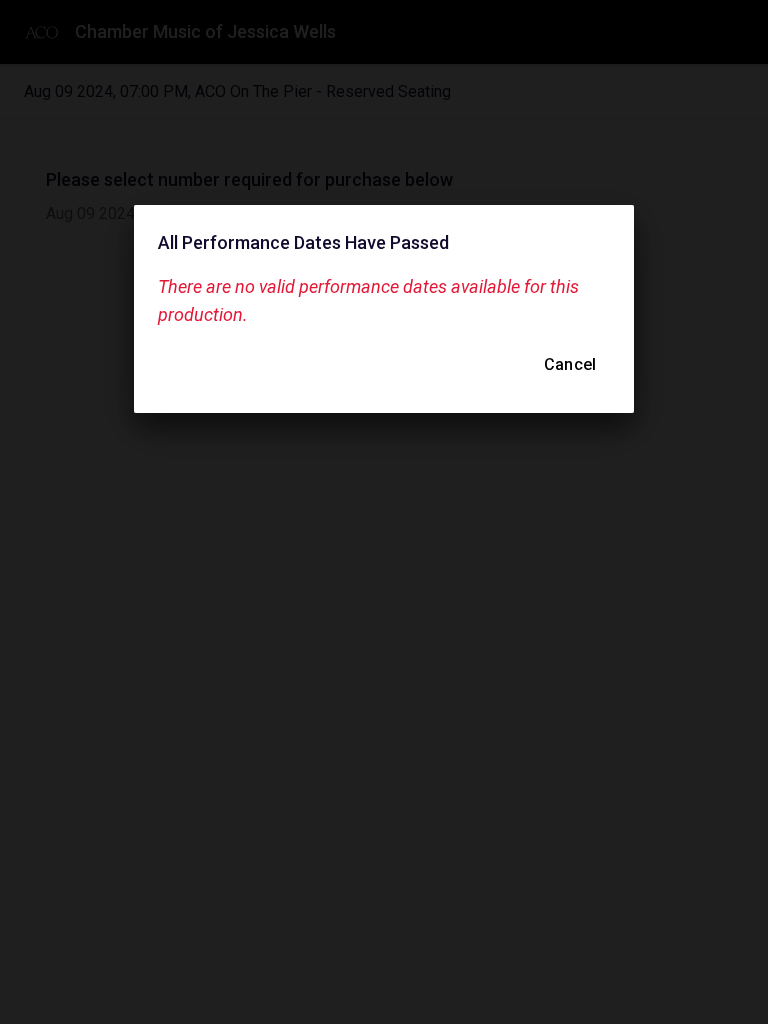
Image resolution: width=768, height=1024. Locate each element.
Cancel (570, 364)
